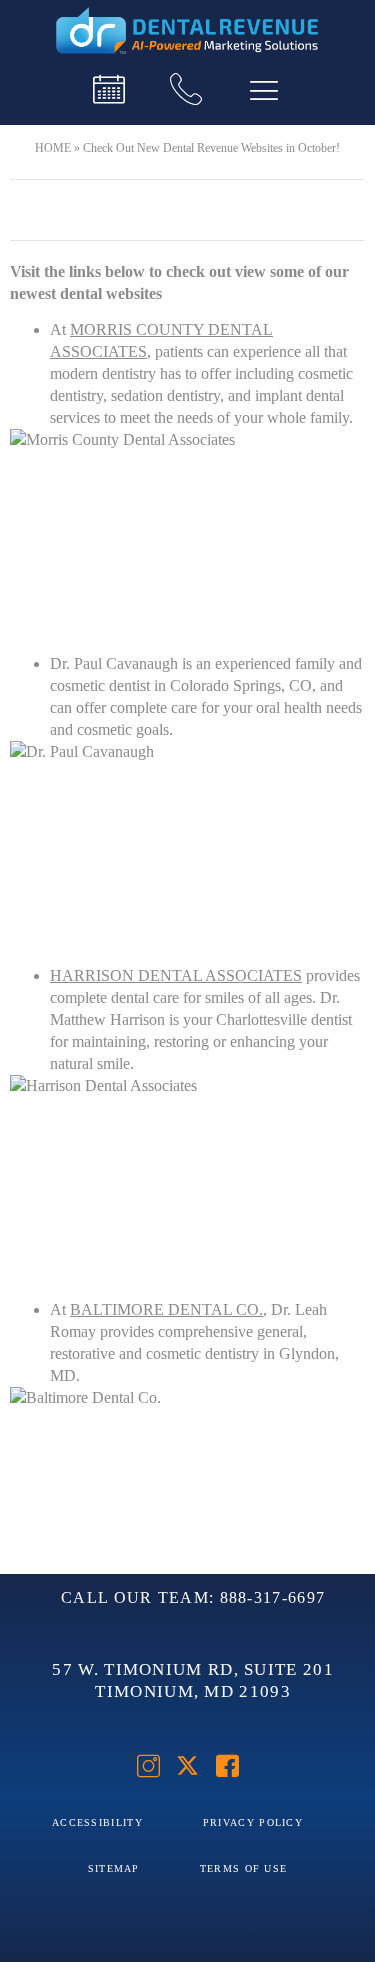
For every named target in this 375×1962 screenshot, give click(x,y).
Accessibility (97, 1822)
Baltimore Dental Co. (166, 1309)
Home (53, 148)
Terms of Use (244, 1868)
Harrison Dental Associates (176, 975)
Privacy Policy (253, 1822)
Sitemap (114, 1868)
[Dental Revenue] (188, 31)
